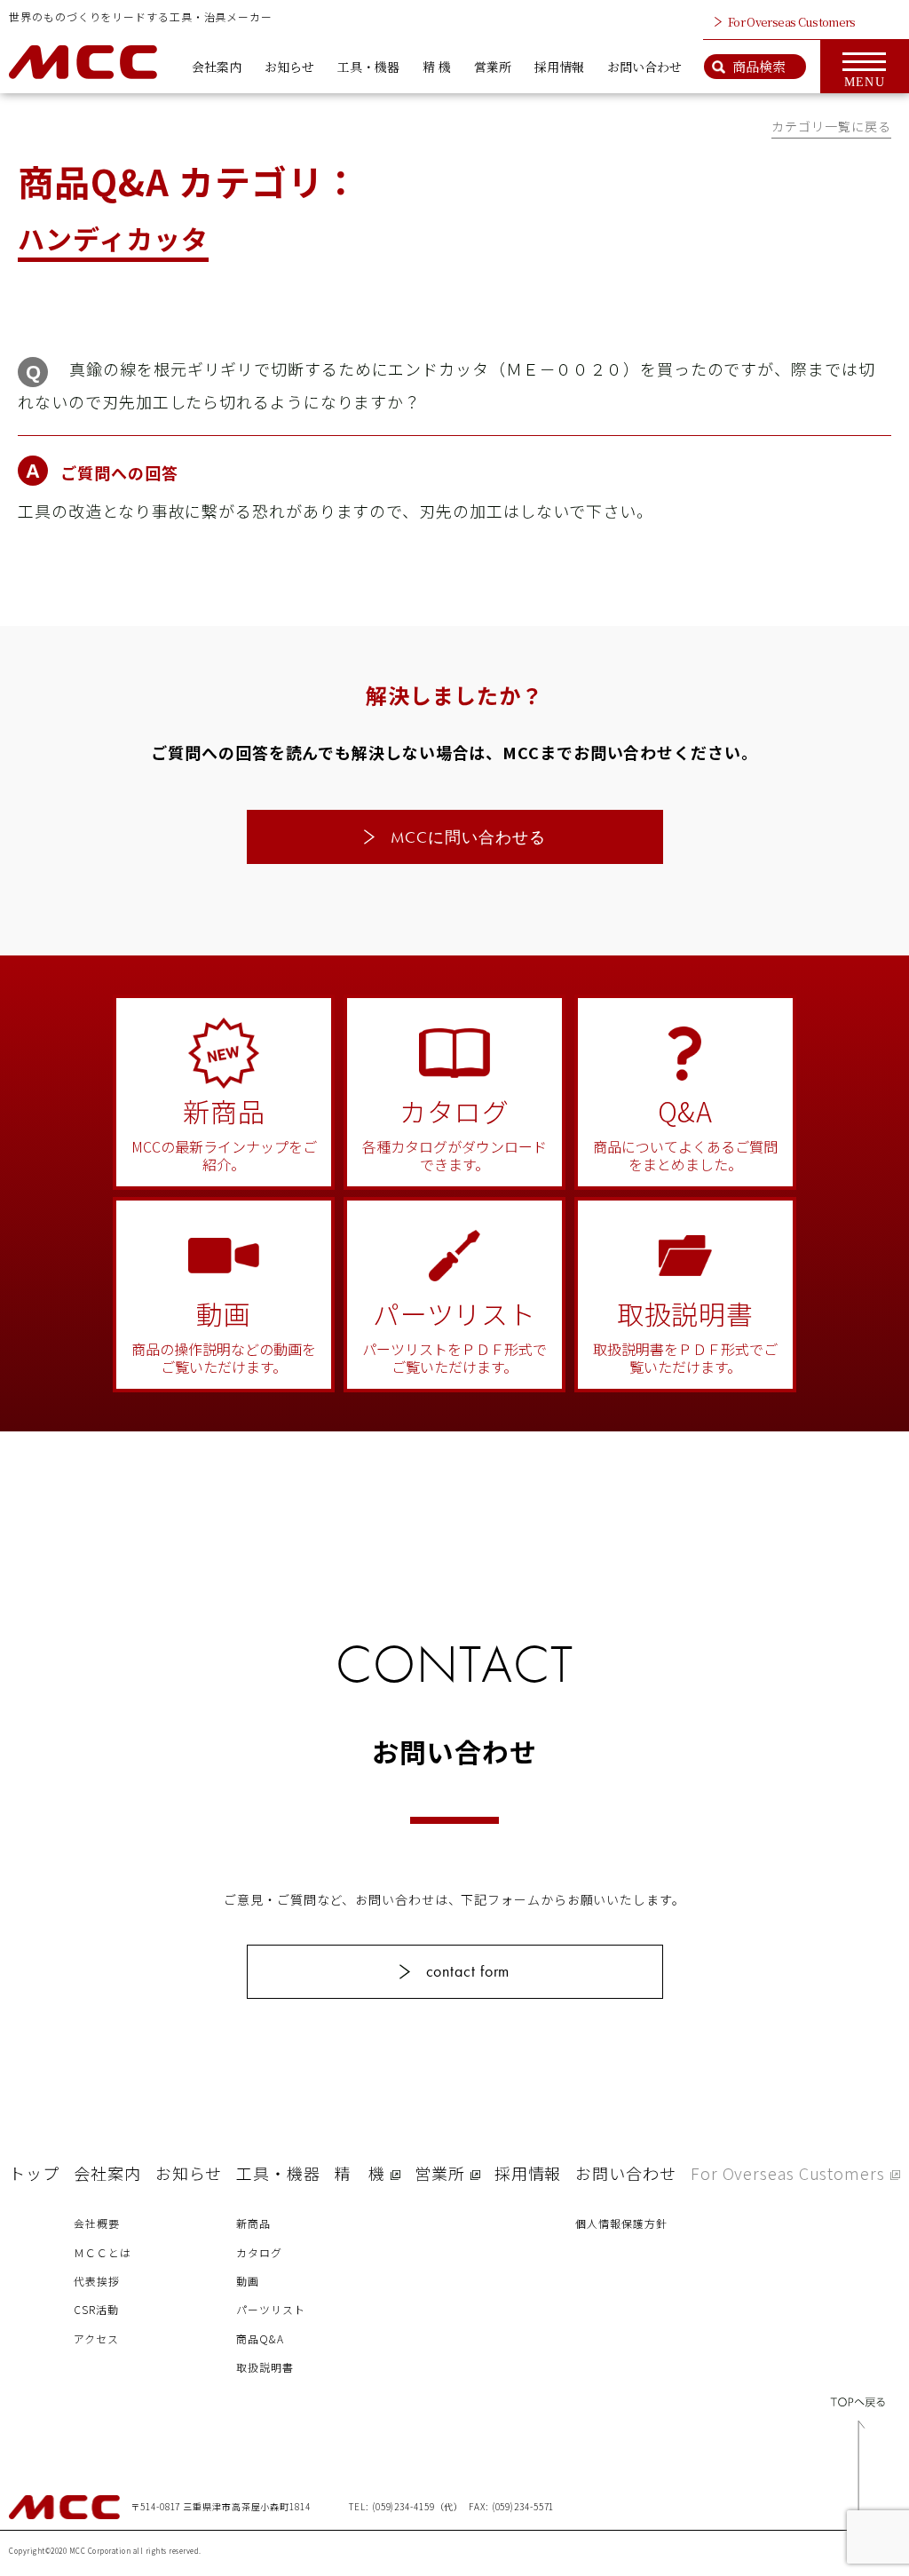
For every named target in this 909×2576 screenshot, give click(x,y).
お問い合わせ (644, 67)
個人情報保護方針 (621, 2223)
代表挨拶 (97, 2281)
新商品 (253, 2223)
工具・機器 (368, 67)
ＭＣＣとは (103, 2252)
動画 (248, 2281)
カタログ (259, 2252)
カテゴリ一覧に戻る (831, 126)
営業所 (493, 67)
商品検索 (759, 66)
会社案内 (217, 67)
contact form (468, 1971)
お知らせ (289, 67)
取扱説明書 (265, 2367)
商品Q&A (260, 2338)
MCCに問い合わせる (468, 837)
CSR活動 (96, 2309)
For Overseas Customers (792, 22)
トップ (34, 2173)
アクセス (96, 2338)
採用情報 (559, 67)
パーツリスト (270, 2309)
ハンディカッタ (113, 238)
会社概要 (97, 2223)
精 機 (437, 67)
